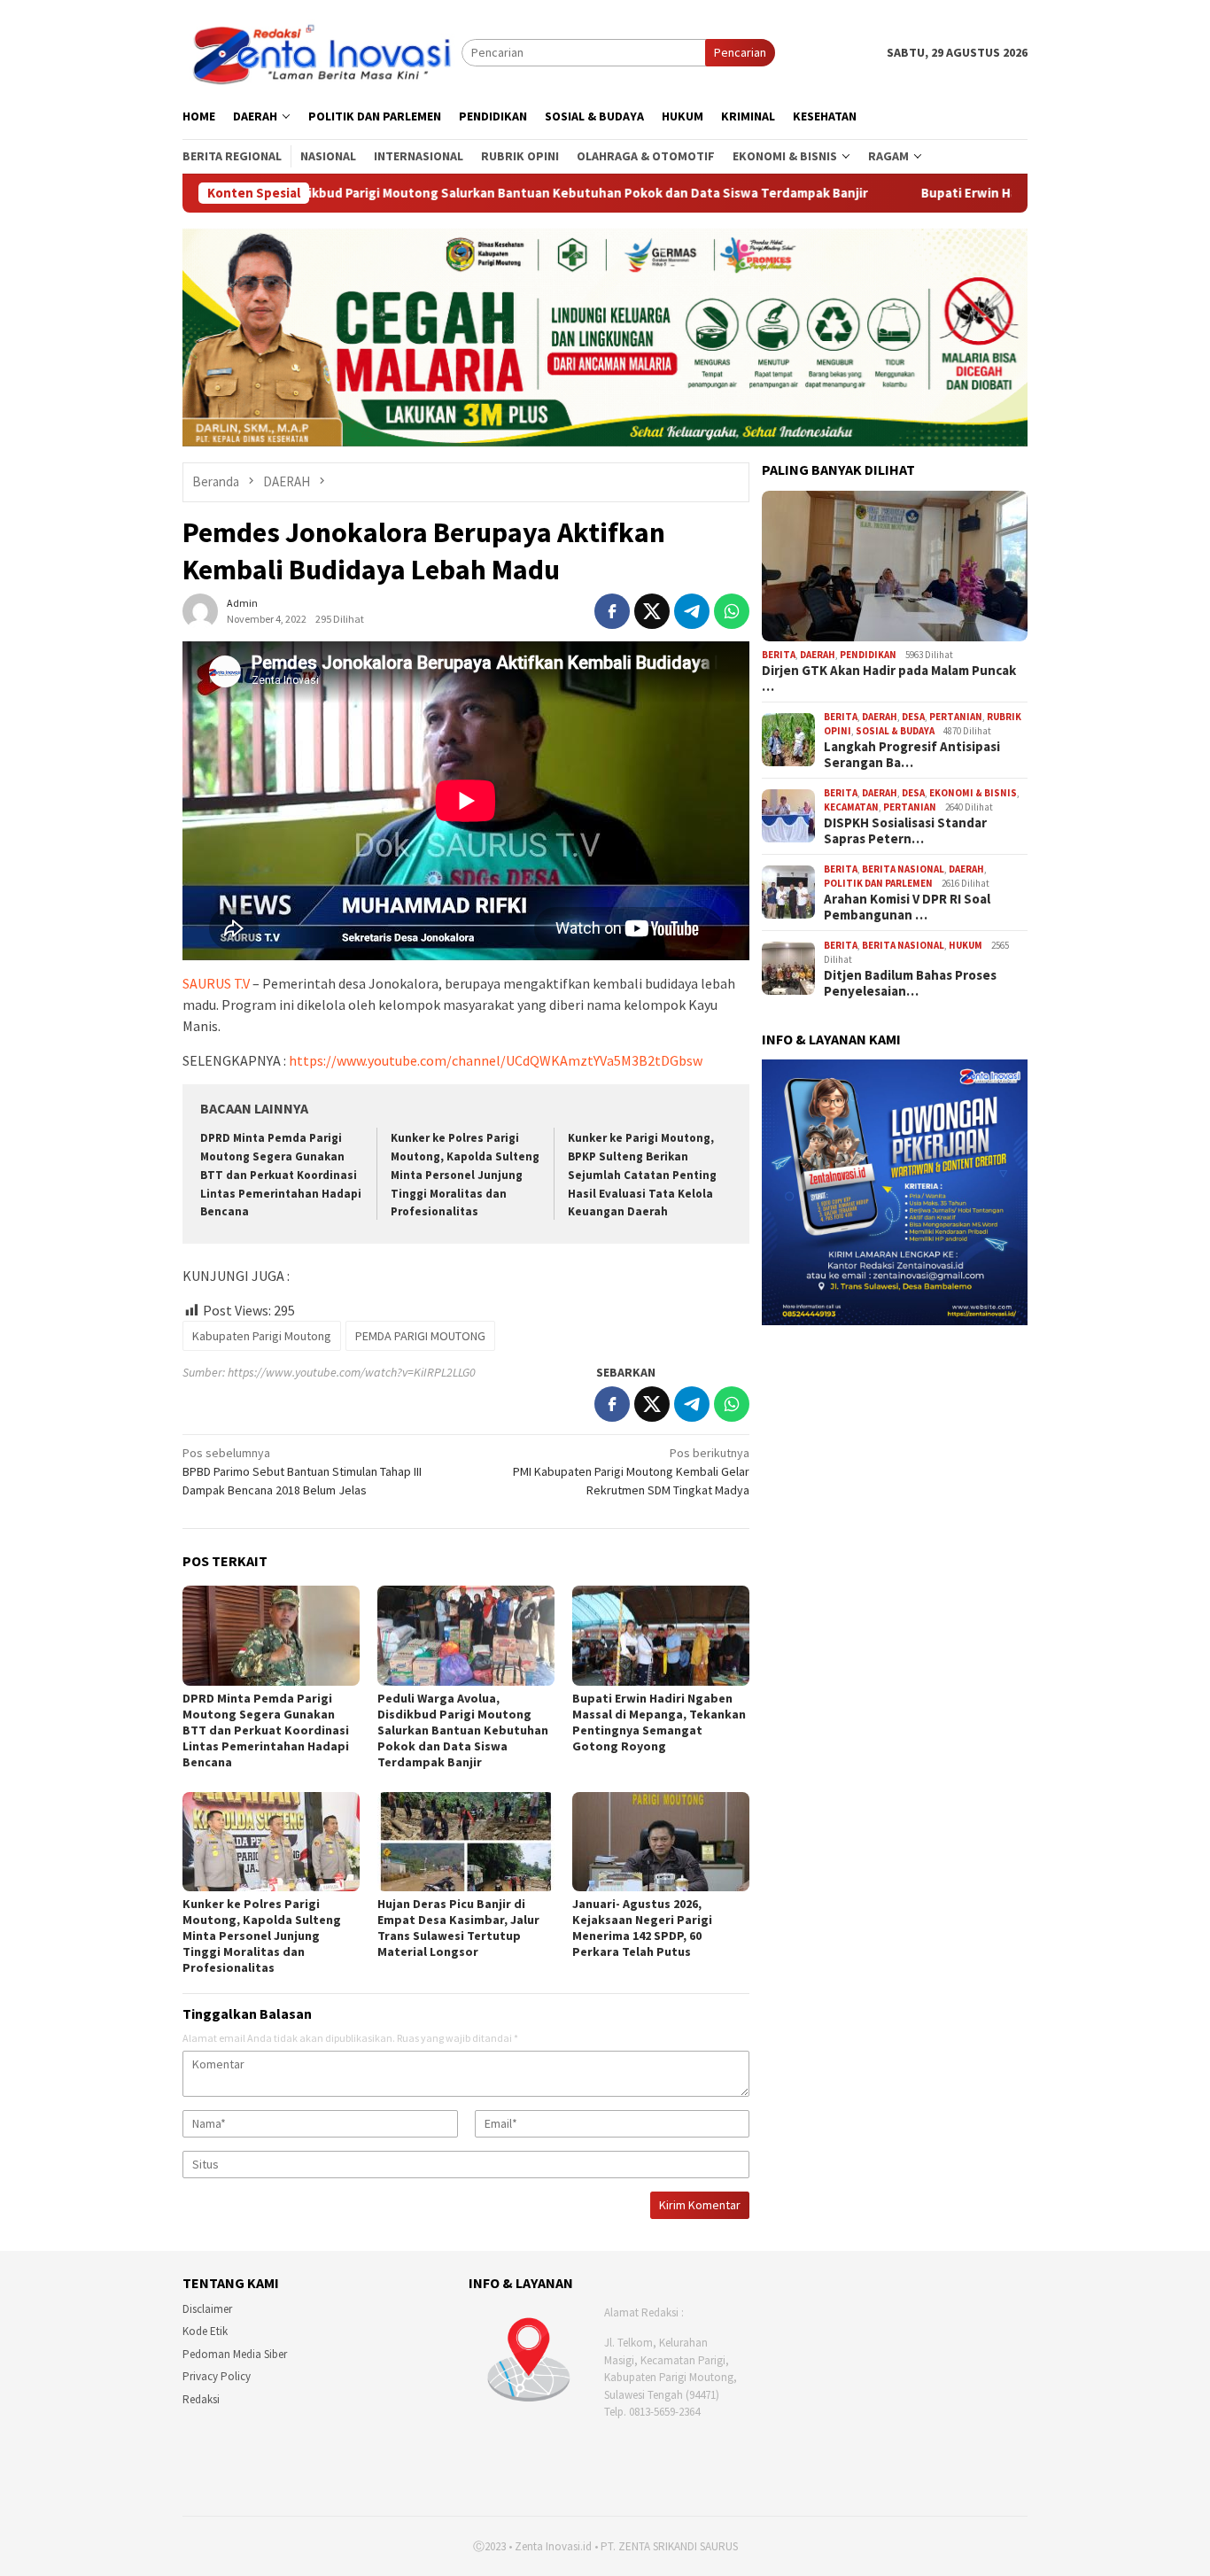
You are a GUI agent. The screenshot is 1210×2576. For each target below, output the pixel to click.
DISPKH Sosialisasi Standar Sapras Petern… (905, 831)
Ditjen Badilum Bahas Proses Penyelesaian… (910, 983)
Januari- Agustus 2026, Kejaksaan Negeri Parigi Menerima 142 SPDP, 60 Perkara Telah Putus (642, 1928)
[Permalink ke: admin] (200, 609)
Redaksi (201, 2399)
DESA (913, 717)
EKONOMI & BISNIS (973, 793)
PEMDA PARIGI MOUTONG (420, 1336)
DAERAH (818, 655)
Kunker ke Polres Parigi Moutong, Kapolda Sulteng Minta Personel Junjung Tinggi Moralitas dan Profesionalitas (465, 1175)
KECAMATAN (851, 807)
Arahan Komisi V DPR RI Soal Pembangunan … (907, 907)
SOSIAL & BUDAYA (895, 731)
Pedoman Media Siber (235, 2354)
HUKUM (966, 945)
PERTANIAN (956, 717)
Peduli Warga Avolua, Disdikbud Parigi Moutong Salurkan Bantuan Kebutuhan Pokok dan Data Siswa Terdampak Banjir (376, 193)
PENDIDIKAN (868, 655)
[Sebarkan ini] (612, 611)
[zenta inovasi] (322, 51)
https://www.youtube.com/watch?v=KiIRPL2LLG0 (352, 1372)
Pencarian (740, 52)
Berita (779, 655)
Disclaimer (207, 2309)
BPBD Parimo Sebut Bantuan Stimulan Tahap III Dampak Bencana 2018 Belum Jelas (302, 1471)
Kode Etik (205, 2331)
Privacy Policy (217, 2376)
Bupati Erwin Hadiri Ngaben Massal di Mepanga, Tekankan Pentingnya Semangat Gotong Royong (659, 1722)
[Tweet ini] (652, 611)
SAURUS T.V (216, 983)
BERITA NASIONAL (903, 869)
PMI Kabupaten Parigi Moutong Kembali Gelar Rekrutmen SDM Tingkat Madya (631, 1471)
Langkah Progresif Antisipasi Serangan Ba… (912, 755)
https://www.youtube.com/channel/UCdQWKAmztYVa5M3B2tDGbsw (496, 1060)
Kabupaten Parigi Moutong (262, 1336)
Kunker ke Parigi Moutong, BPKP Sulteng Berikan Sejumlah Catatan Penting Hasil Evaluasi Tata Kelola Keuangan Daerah (642, 1175)
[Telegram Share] (692, 611)
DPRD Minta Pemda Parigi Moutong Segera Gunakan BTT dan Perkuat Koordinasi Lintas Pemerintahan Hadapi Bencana (281, 1175)
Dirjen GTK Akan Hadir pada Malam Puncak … (889, 679)
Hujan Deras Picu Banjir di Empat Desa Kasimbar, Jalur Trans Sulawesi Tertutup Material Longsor (458, 1928)
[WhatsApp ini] (732, 611)
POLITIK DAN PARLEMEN (878, 883)
